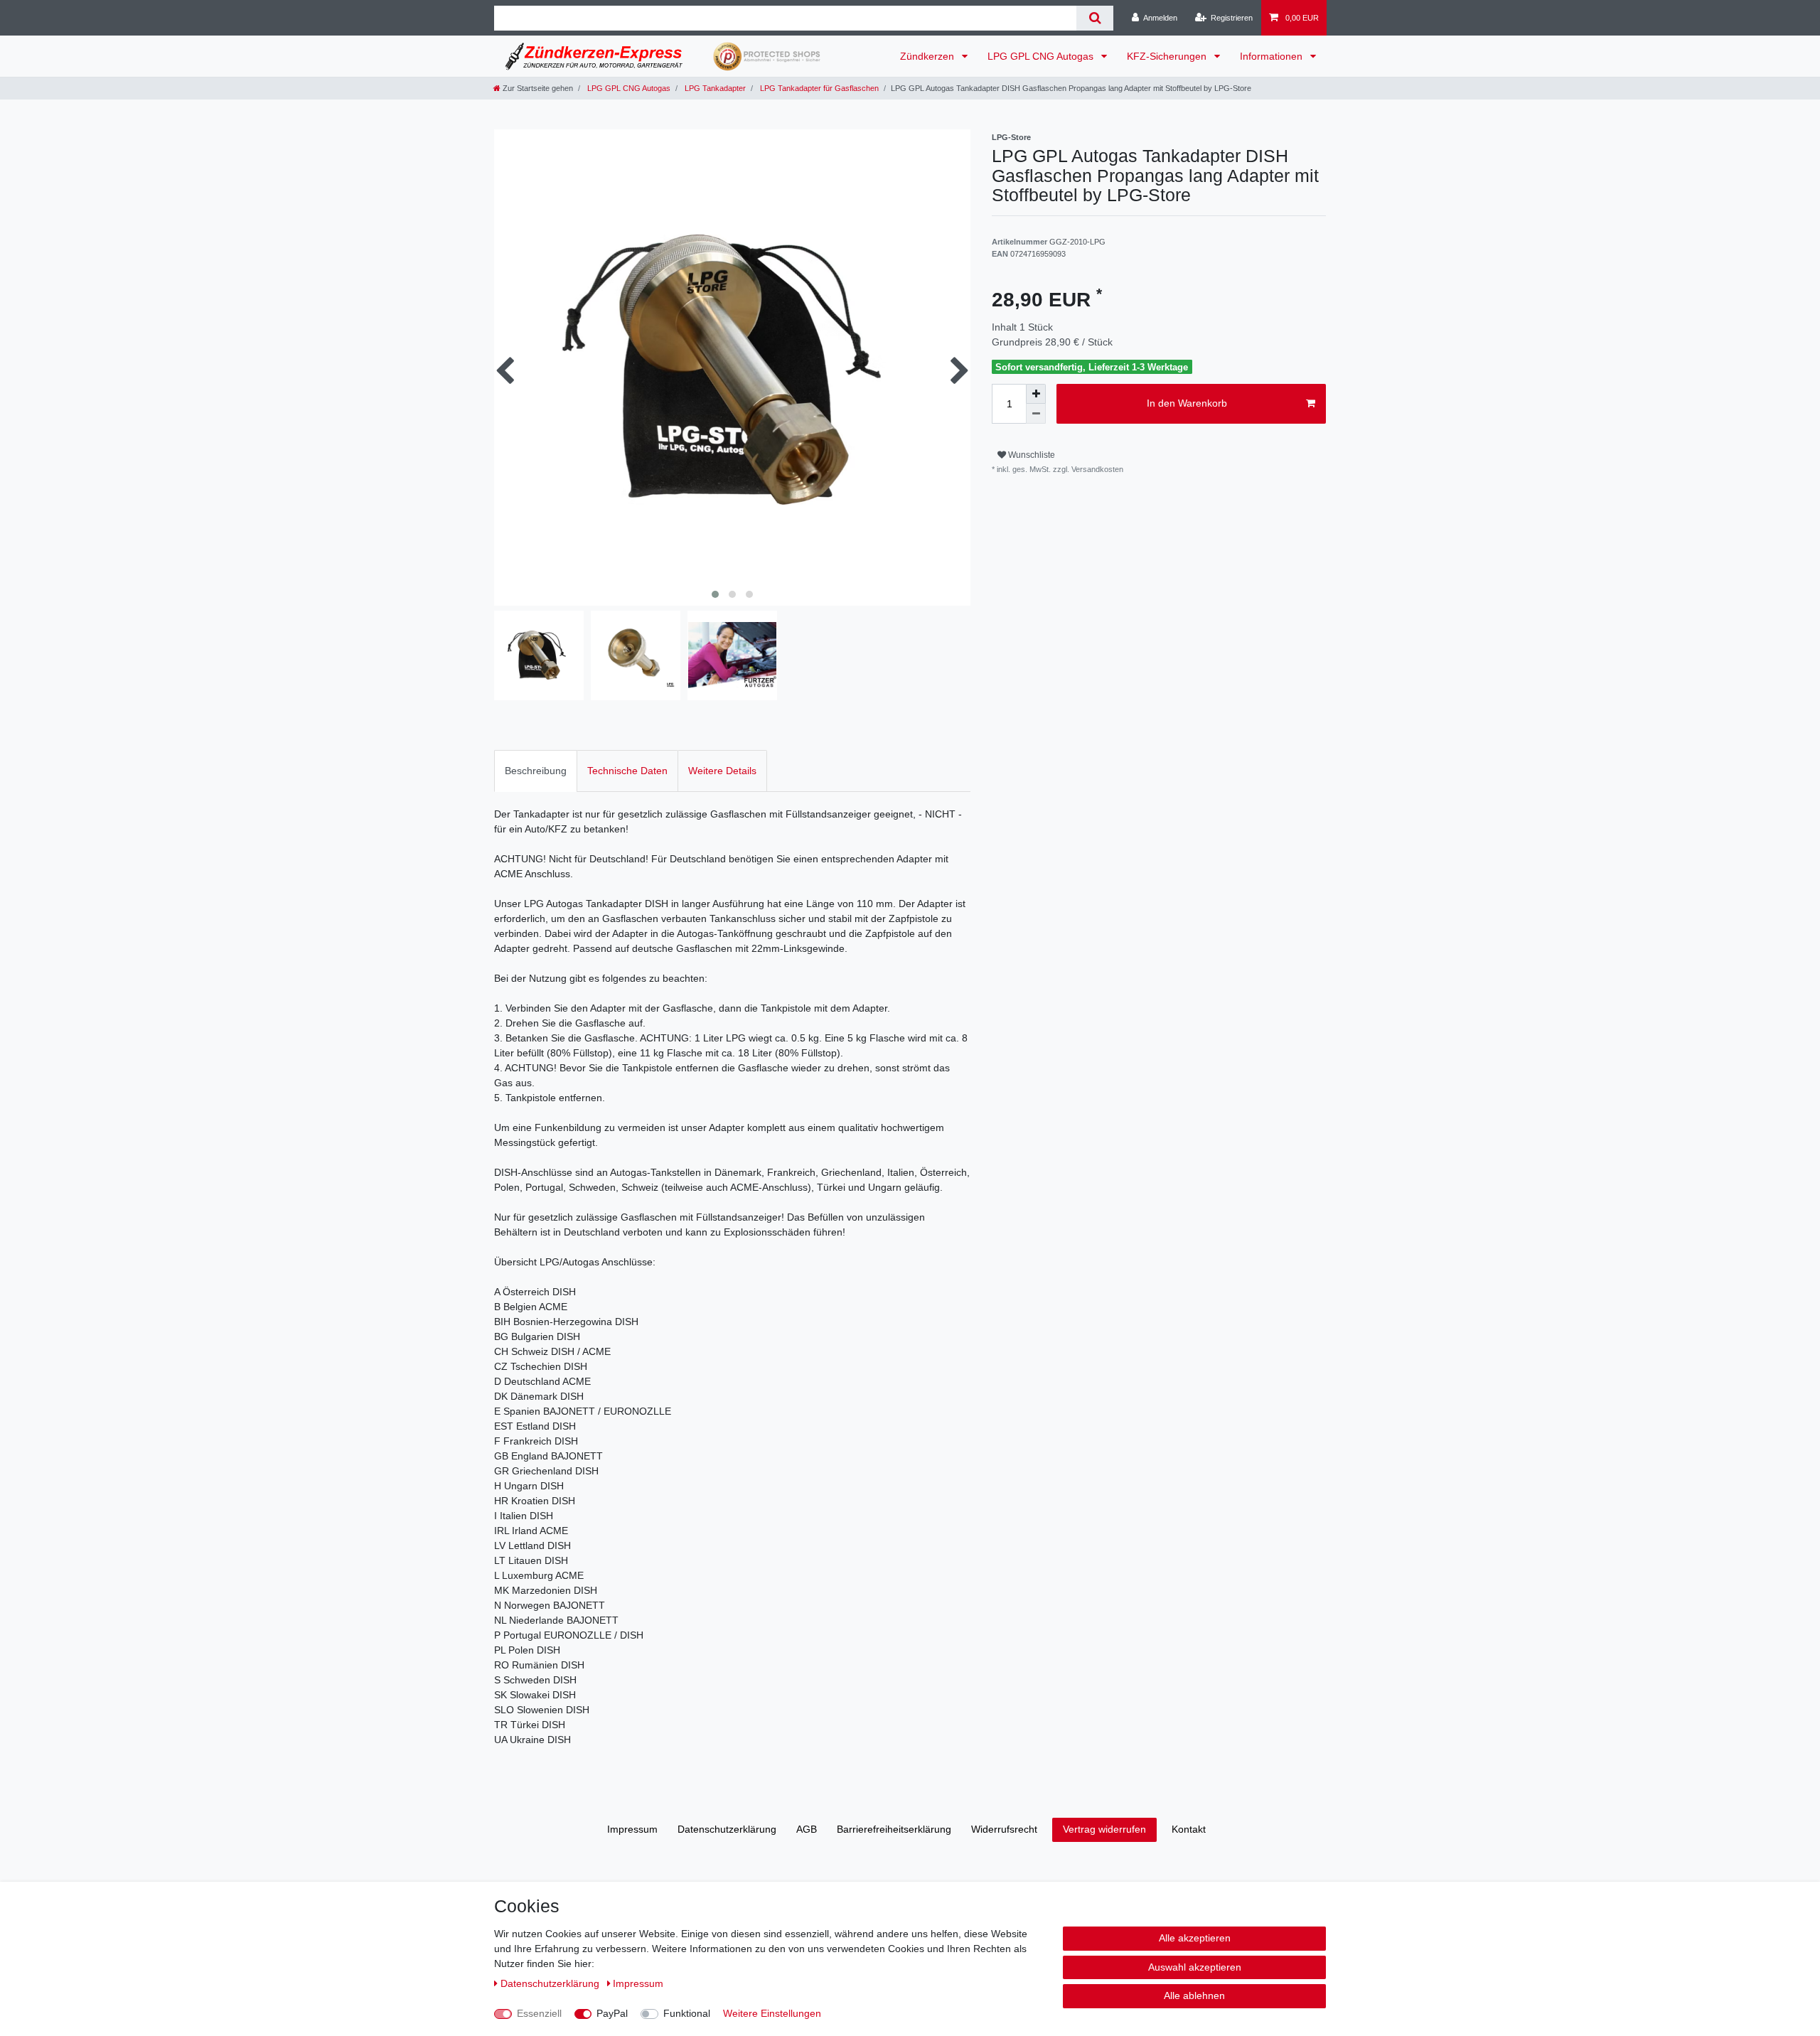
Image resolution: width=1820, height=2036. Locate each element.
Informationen (1273, 56)
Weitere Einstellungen (772, 2013)
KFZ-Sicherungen (1168, 56)
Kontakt (1189, 1829)
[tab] (536, 771)
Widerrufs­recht (1004, 1829)
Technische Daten (627, 771)
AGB (807, 1829)
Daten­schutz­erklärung (727, 1829)
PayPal (612, 2013)
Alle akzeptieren (1195, 1938)
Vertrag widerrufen (1104, 1829)
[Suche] (1094, 18)
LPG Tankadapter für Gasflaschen (818, 88)
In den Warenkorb (1187, 403)
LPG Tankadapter (714, 88)
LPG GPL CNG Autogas (1042, 56)
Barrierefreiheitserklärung (894, 1829)
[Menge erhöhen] (1036, 394)
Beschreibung (536, 771)
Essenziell (539, 2013)
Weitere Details (722, 771)
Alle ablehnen (1194, 1995)
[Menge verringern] (1036, 414)
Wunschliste (1031, 455)
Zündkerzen (928, 56)
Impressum (632, 1829)
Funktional (687, 2013)
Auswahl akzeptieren (1195, 1967)
